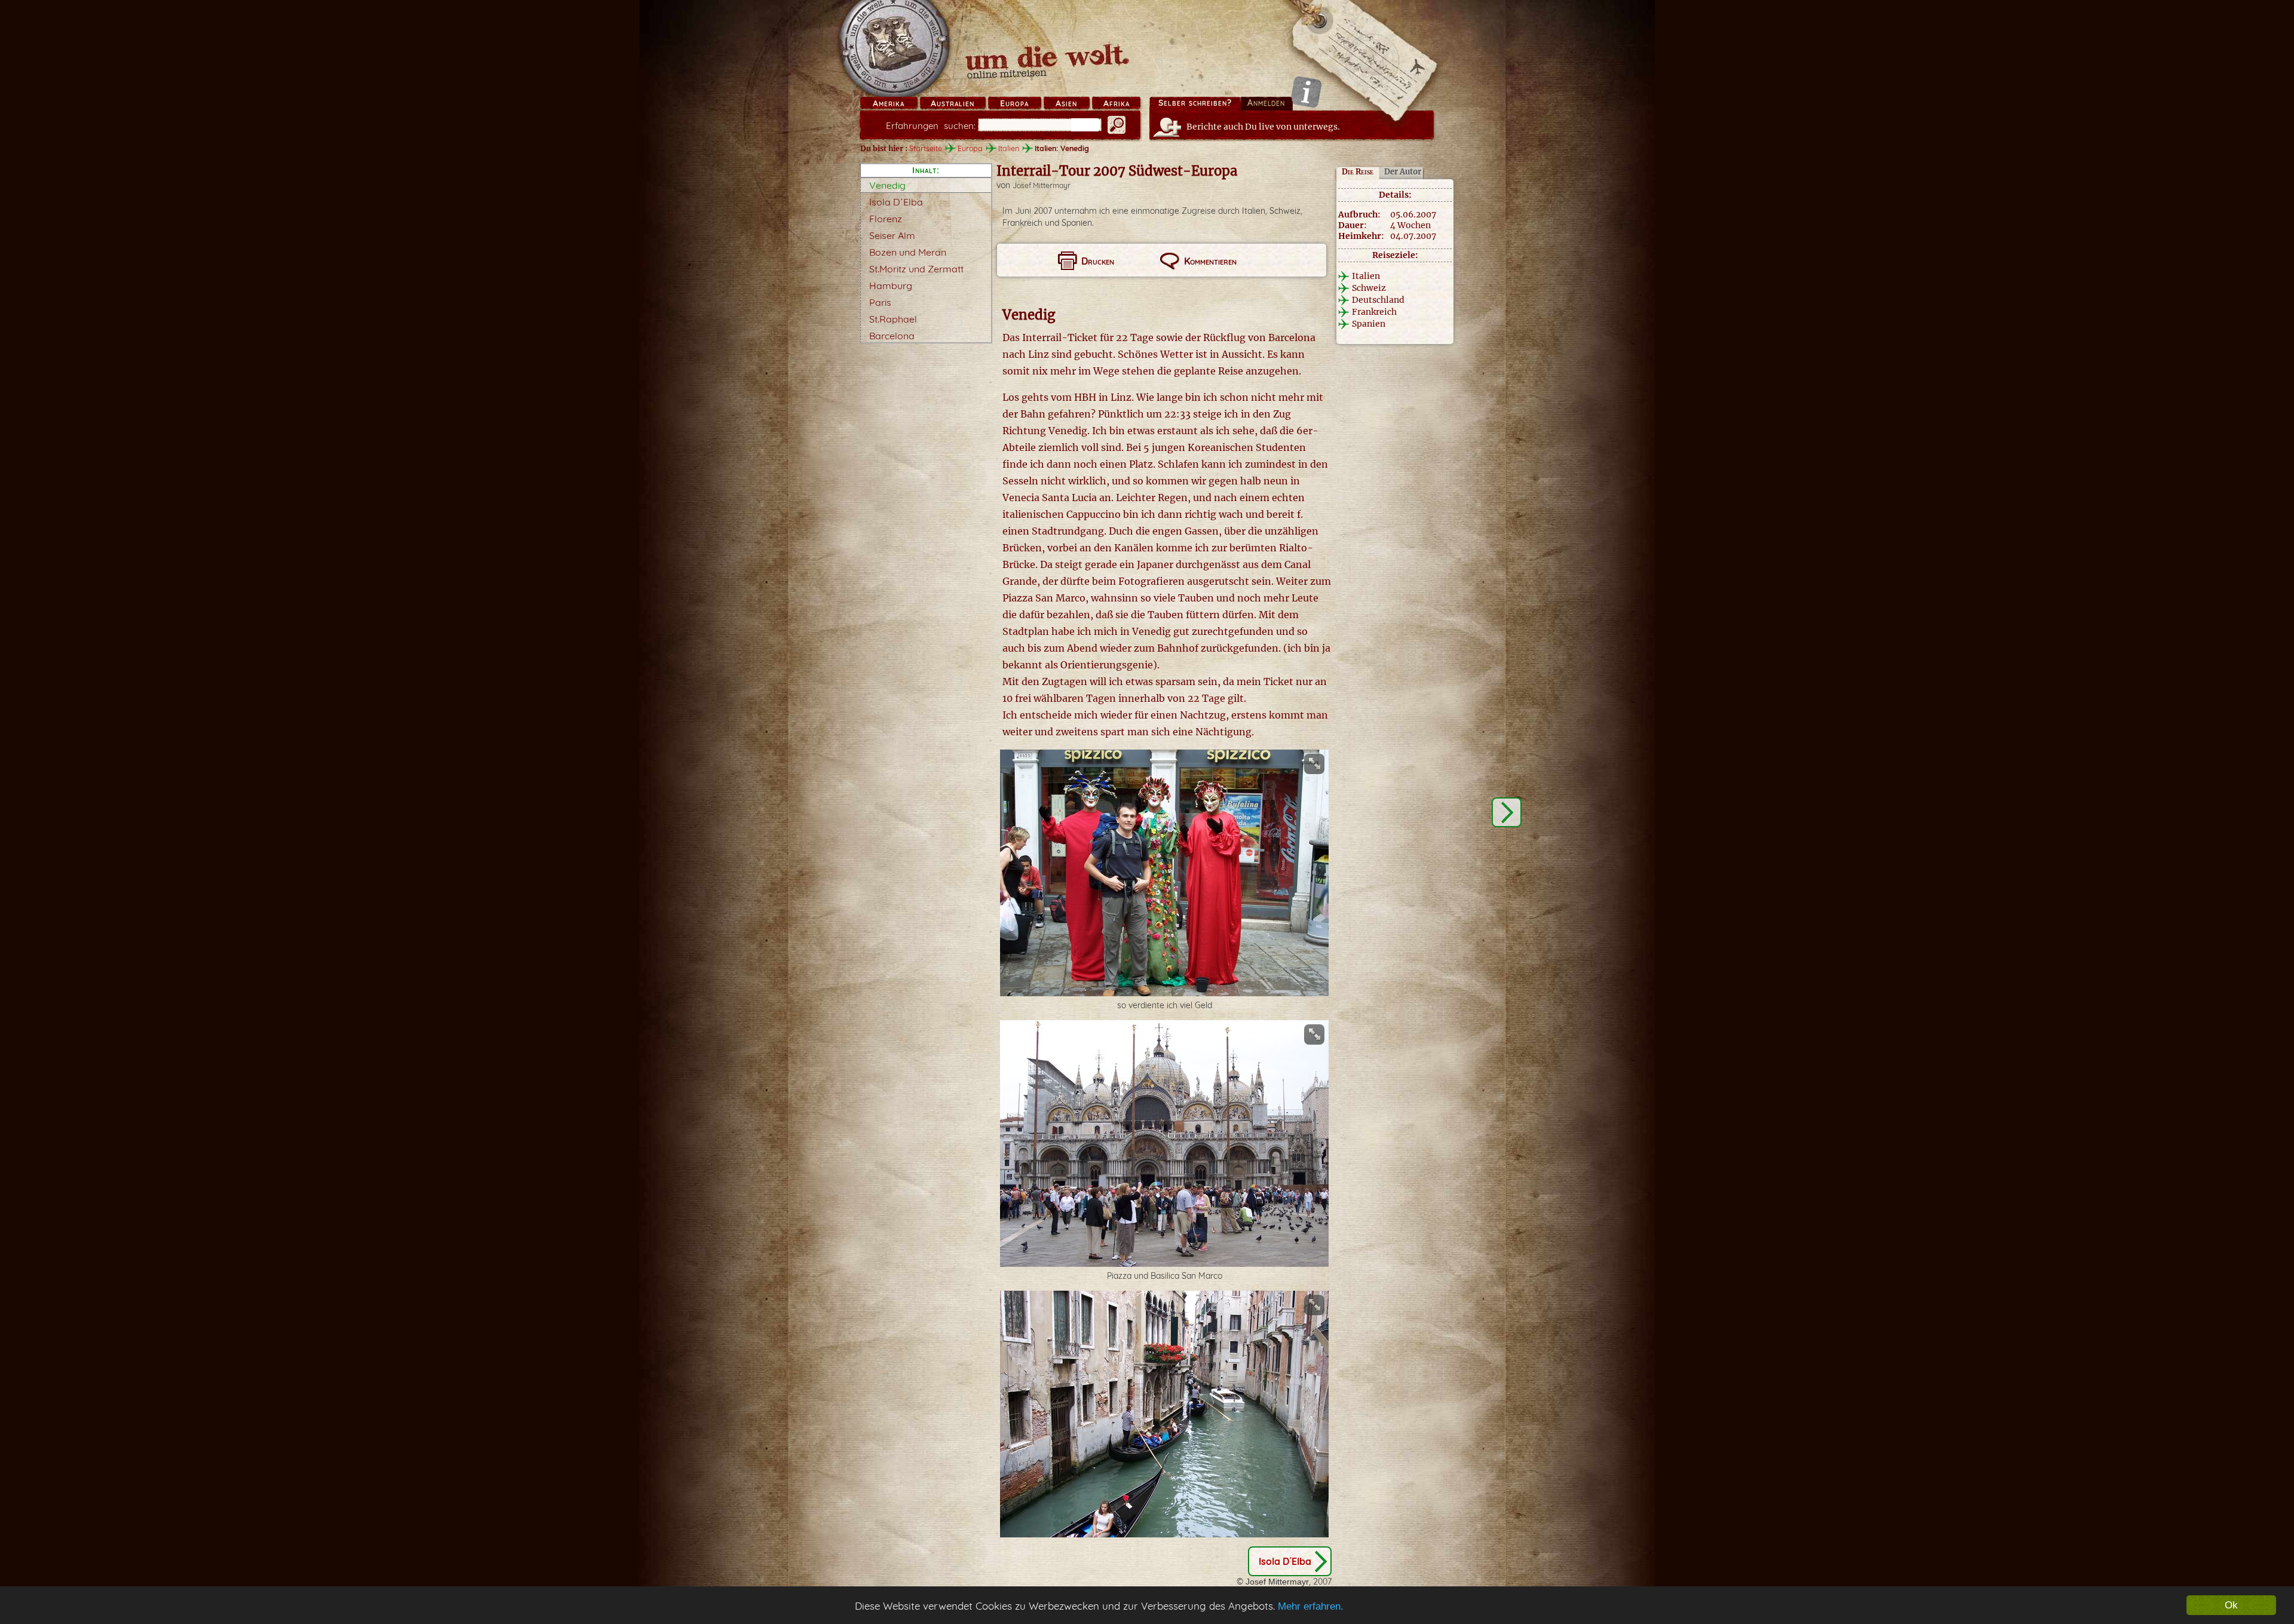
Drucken (1098, 261)
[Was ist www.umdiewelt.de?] (1306, 92)
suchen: (931, 126)
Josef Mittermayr (1042, 185)
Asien (1066, 103)
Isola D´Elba (896, 202)
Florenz (886, 219)
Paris (880, 302)
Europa (1014, 103)
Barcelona (892, 336)
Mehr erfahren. (1311, 1606)
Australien (953, 103)
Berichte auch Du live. (1263, 127)
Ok (2231, 1605)
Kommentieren (1210, 261)
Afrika (1117, 103)
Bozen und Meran (908, 252)
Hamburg (891, 285)
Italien (1009, 148)
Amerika (889, 103)
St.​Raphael (893, 319)
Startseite (926, 148)
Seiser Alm (892, 235)
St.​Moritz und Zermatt (916, 269)
